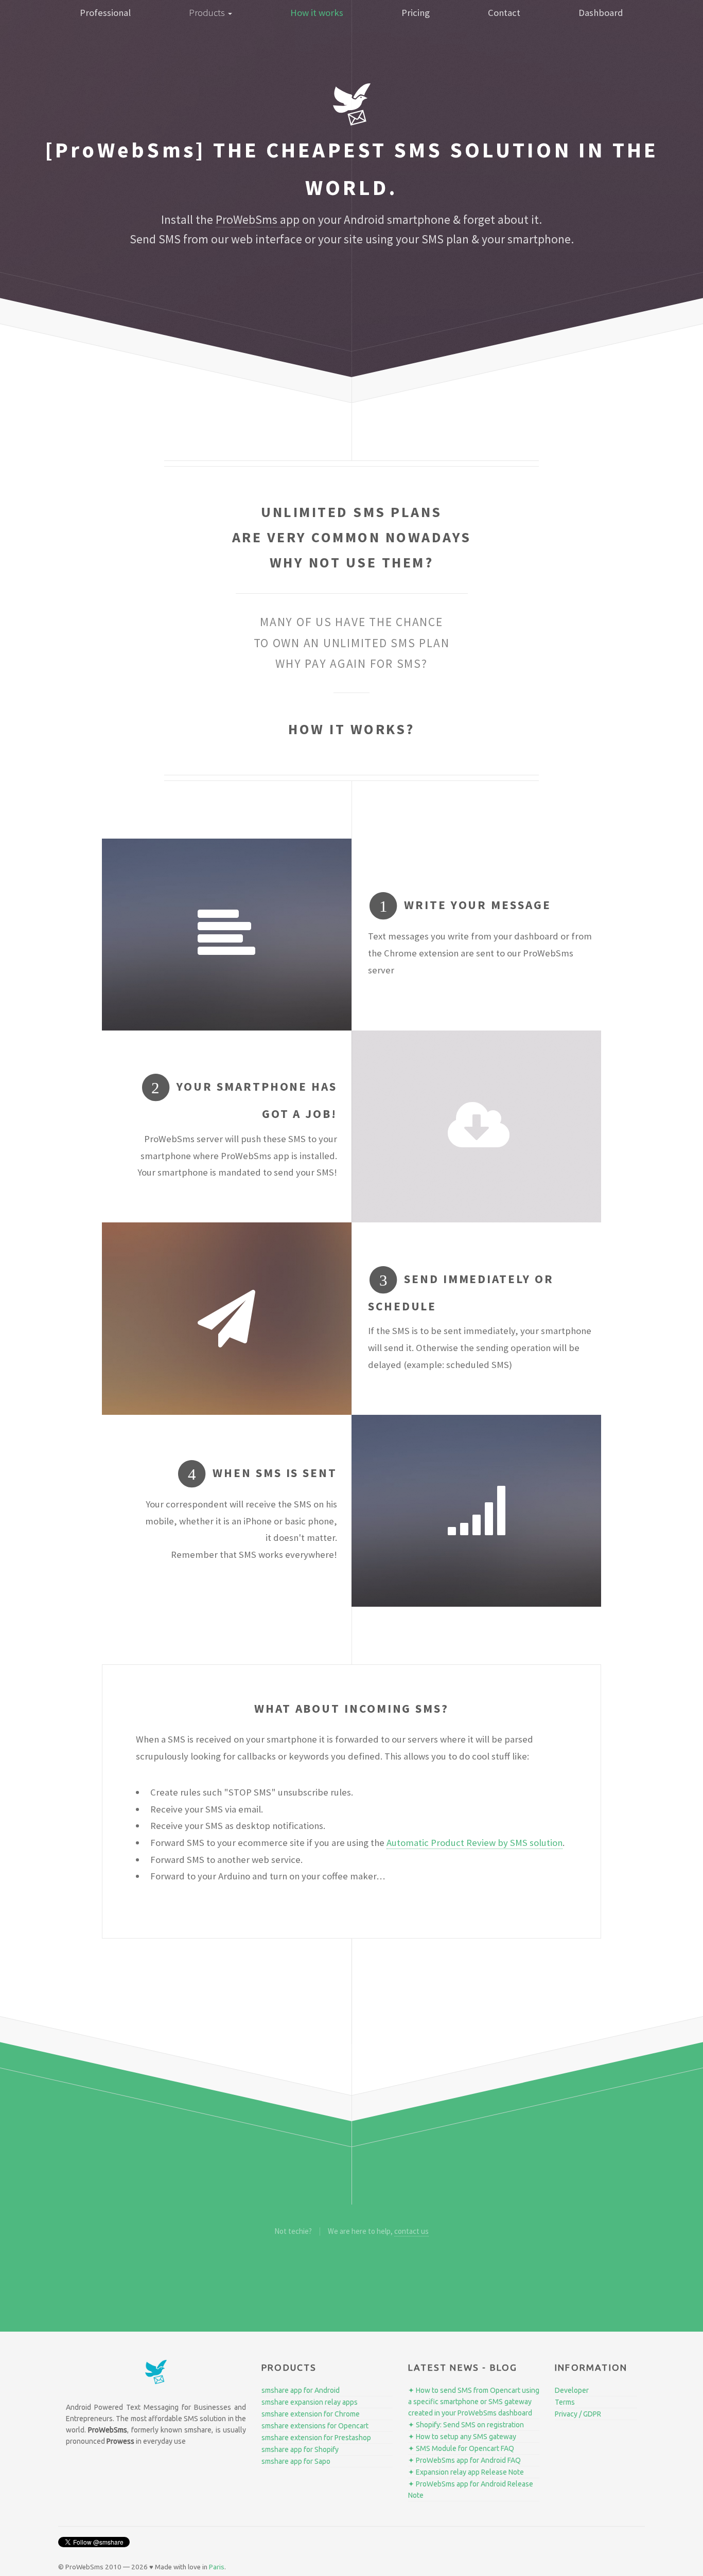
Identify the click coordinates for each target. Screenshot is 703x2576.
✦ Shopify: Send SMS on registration (466, 2425)
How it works (317, 13)
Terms (565, 2402)
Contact (504, 13)
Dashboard (601, 13)
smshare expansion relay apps (310, 2402)
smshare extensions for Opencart (315, 2426)
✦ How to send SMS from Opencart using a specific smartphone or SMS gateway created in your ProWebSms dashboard (474, 2402)
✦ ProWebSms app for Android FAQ (464, 2460)
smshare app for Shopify (300, 2449)
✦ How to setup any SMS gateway (462, 2437)
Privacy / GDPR (578, 2414)
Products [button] (208, 13)
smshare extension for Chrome (311, 2414)
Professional (105, 13)
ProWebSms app (258, 219)
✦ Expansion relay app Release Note (466, 2472)
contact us (411, 2231)
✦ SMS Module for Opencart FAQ (461, 2448)
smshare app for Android (301, 2390)
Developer (572, 2390)
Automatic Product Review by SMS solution (474, 1843)
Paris (217, 2567)
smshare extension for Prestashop (316, 2438)
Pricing (416, 13)
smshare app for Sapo (296, 2461)
